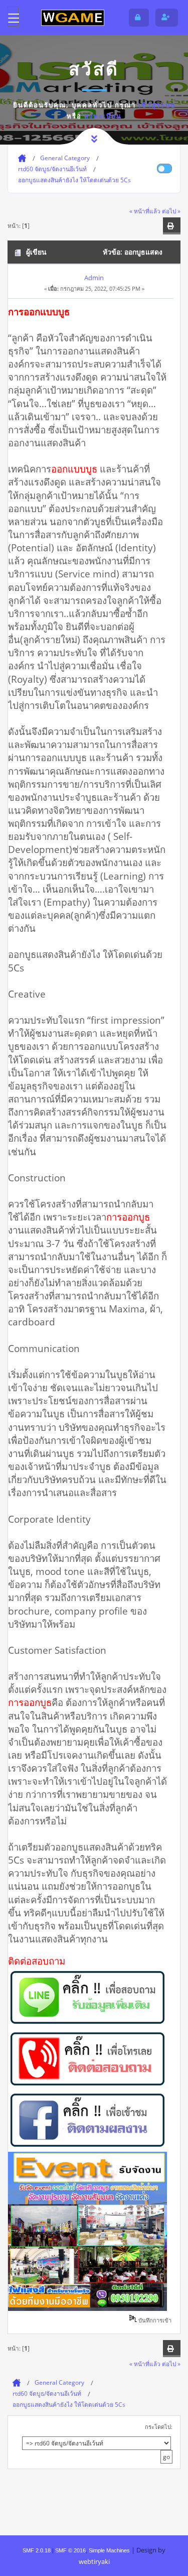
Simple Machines (109, 2550)
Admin (94, 278)
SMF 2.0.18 (37, 2550)
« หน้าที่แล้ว (145, 211)
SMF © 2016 (70, 2550)
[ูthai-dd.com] (73, 17)
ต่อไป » (171, 211)
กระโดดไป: (159, 2427)
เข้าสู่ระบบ (157, 105)
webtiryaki (94, 2561)
